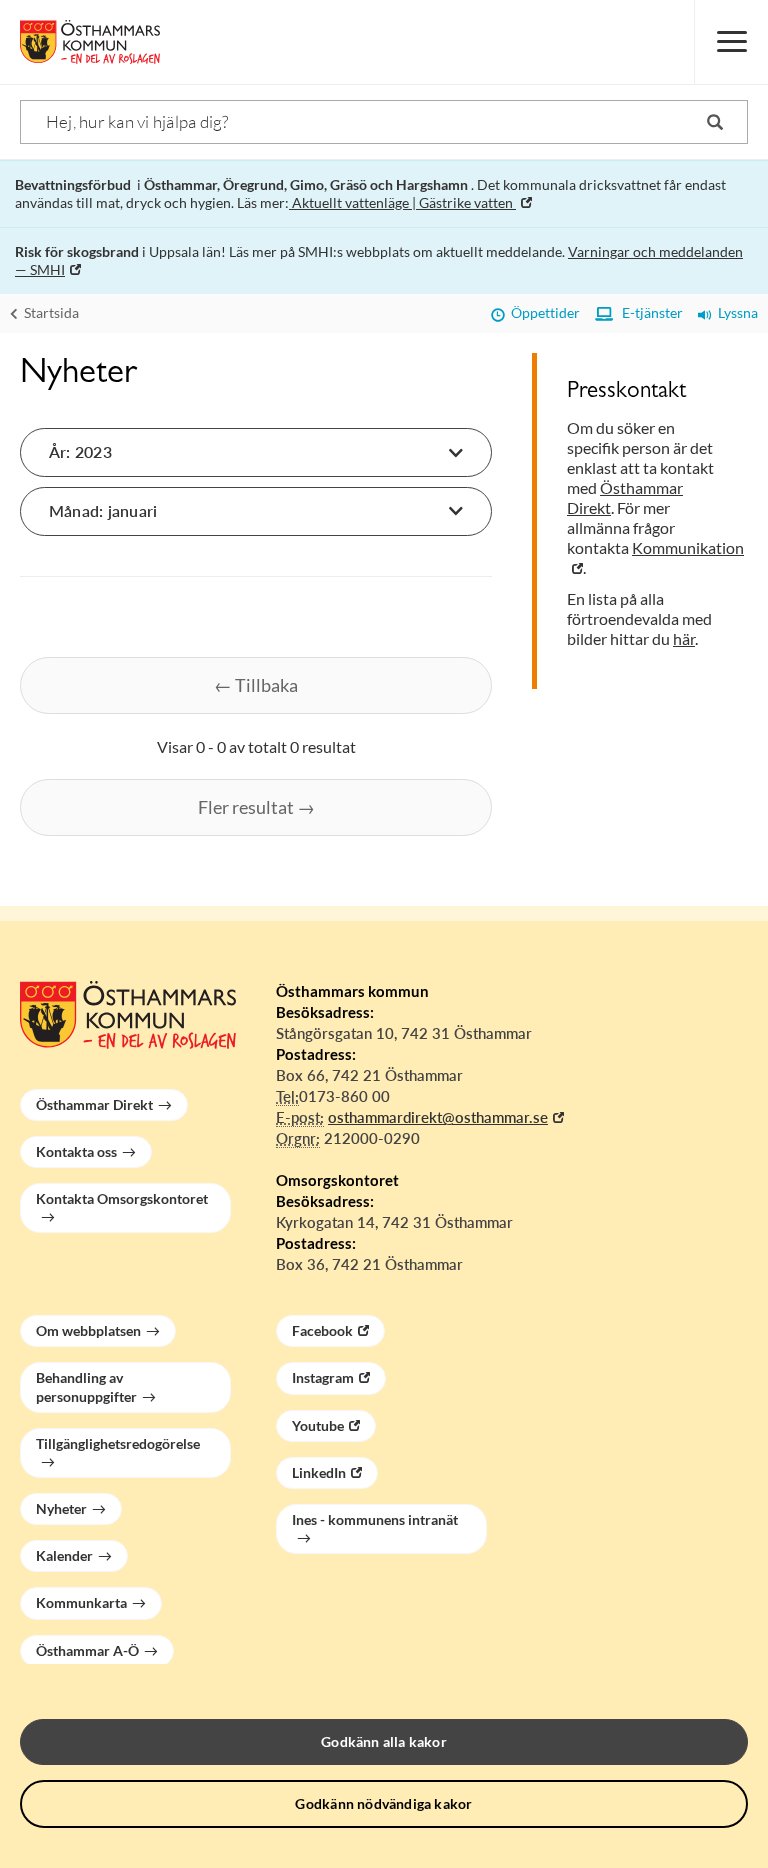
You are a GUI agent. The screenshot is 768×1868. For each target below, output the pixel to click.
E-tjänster (648, 312)
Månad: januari (103, 510)
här (684, 638)
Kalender (64, 1555)
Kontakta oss (76, 1151)
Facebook (322, 1330)
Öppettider (542, 312)
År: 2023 (80, 451)
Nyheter (61, 1508)
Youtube (318, 1425)
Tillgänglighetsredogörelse (118, 1443)
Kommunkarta (81, 1602)
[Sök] (715, 122)
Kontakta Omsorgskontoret (122, 1198)
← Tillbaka (256, 685)
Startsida (50, 312)
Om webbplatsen (88, 1330)
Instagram (323, 1377)
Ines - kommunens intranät (375, 1519)
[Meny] (731, 42)
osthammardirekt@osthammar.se (438, 1117)
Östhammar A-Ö (87, 1650)
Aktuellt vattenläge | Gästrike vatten (402, 202)
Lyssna (735, 312)
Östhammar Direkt (94, 1104)
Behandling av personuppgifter (86, 1386)
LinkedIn (319, 1472)
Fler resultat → (256, 807)
